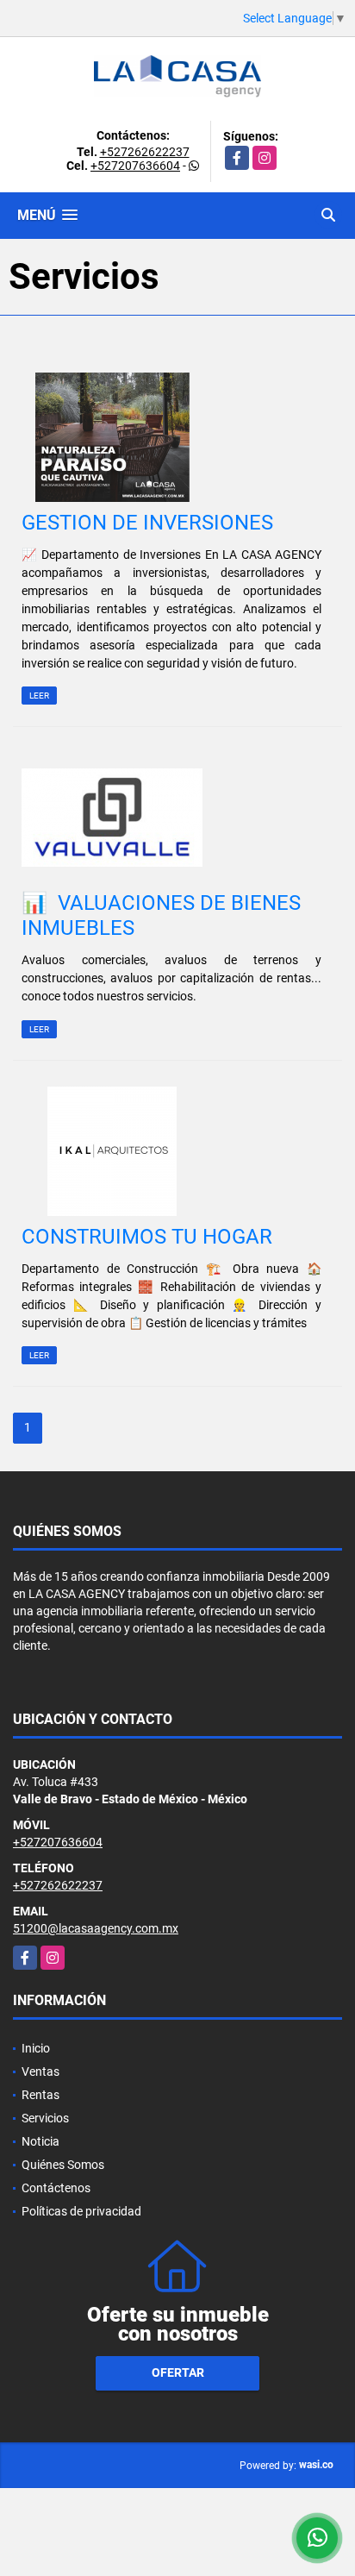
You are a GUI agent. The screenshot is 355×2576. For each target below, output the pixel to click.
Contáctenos (56, 2188)
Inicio (36, 2048)
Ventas (40, 2071)
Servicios (45, 2118)
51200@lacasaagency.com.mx (96, 1928)
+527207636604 (135, 166)
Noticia (40, 2141)
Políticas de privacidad (81, 2211)
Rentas (40, 2095)
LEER (39, 696)
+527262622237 (145, 152)
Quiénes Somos (63, 2165)
